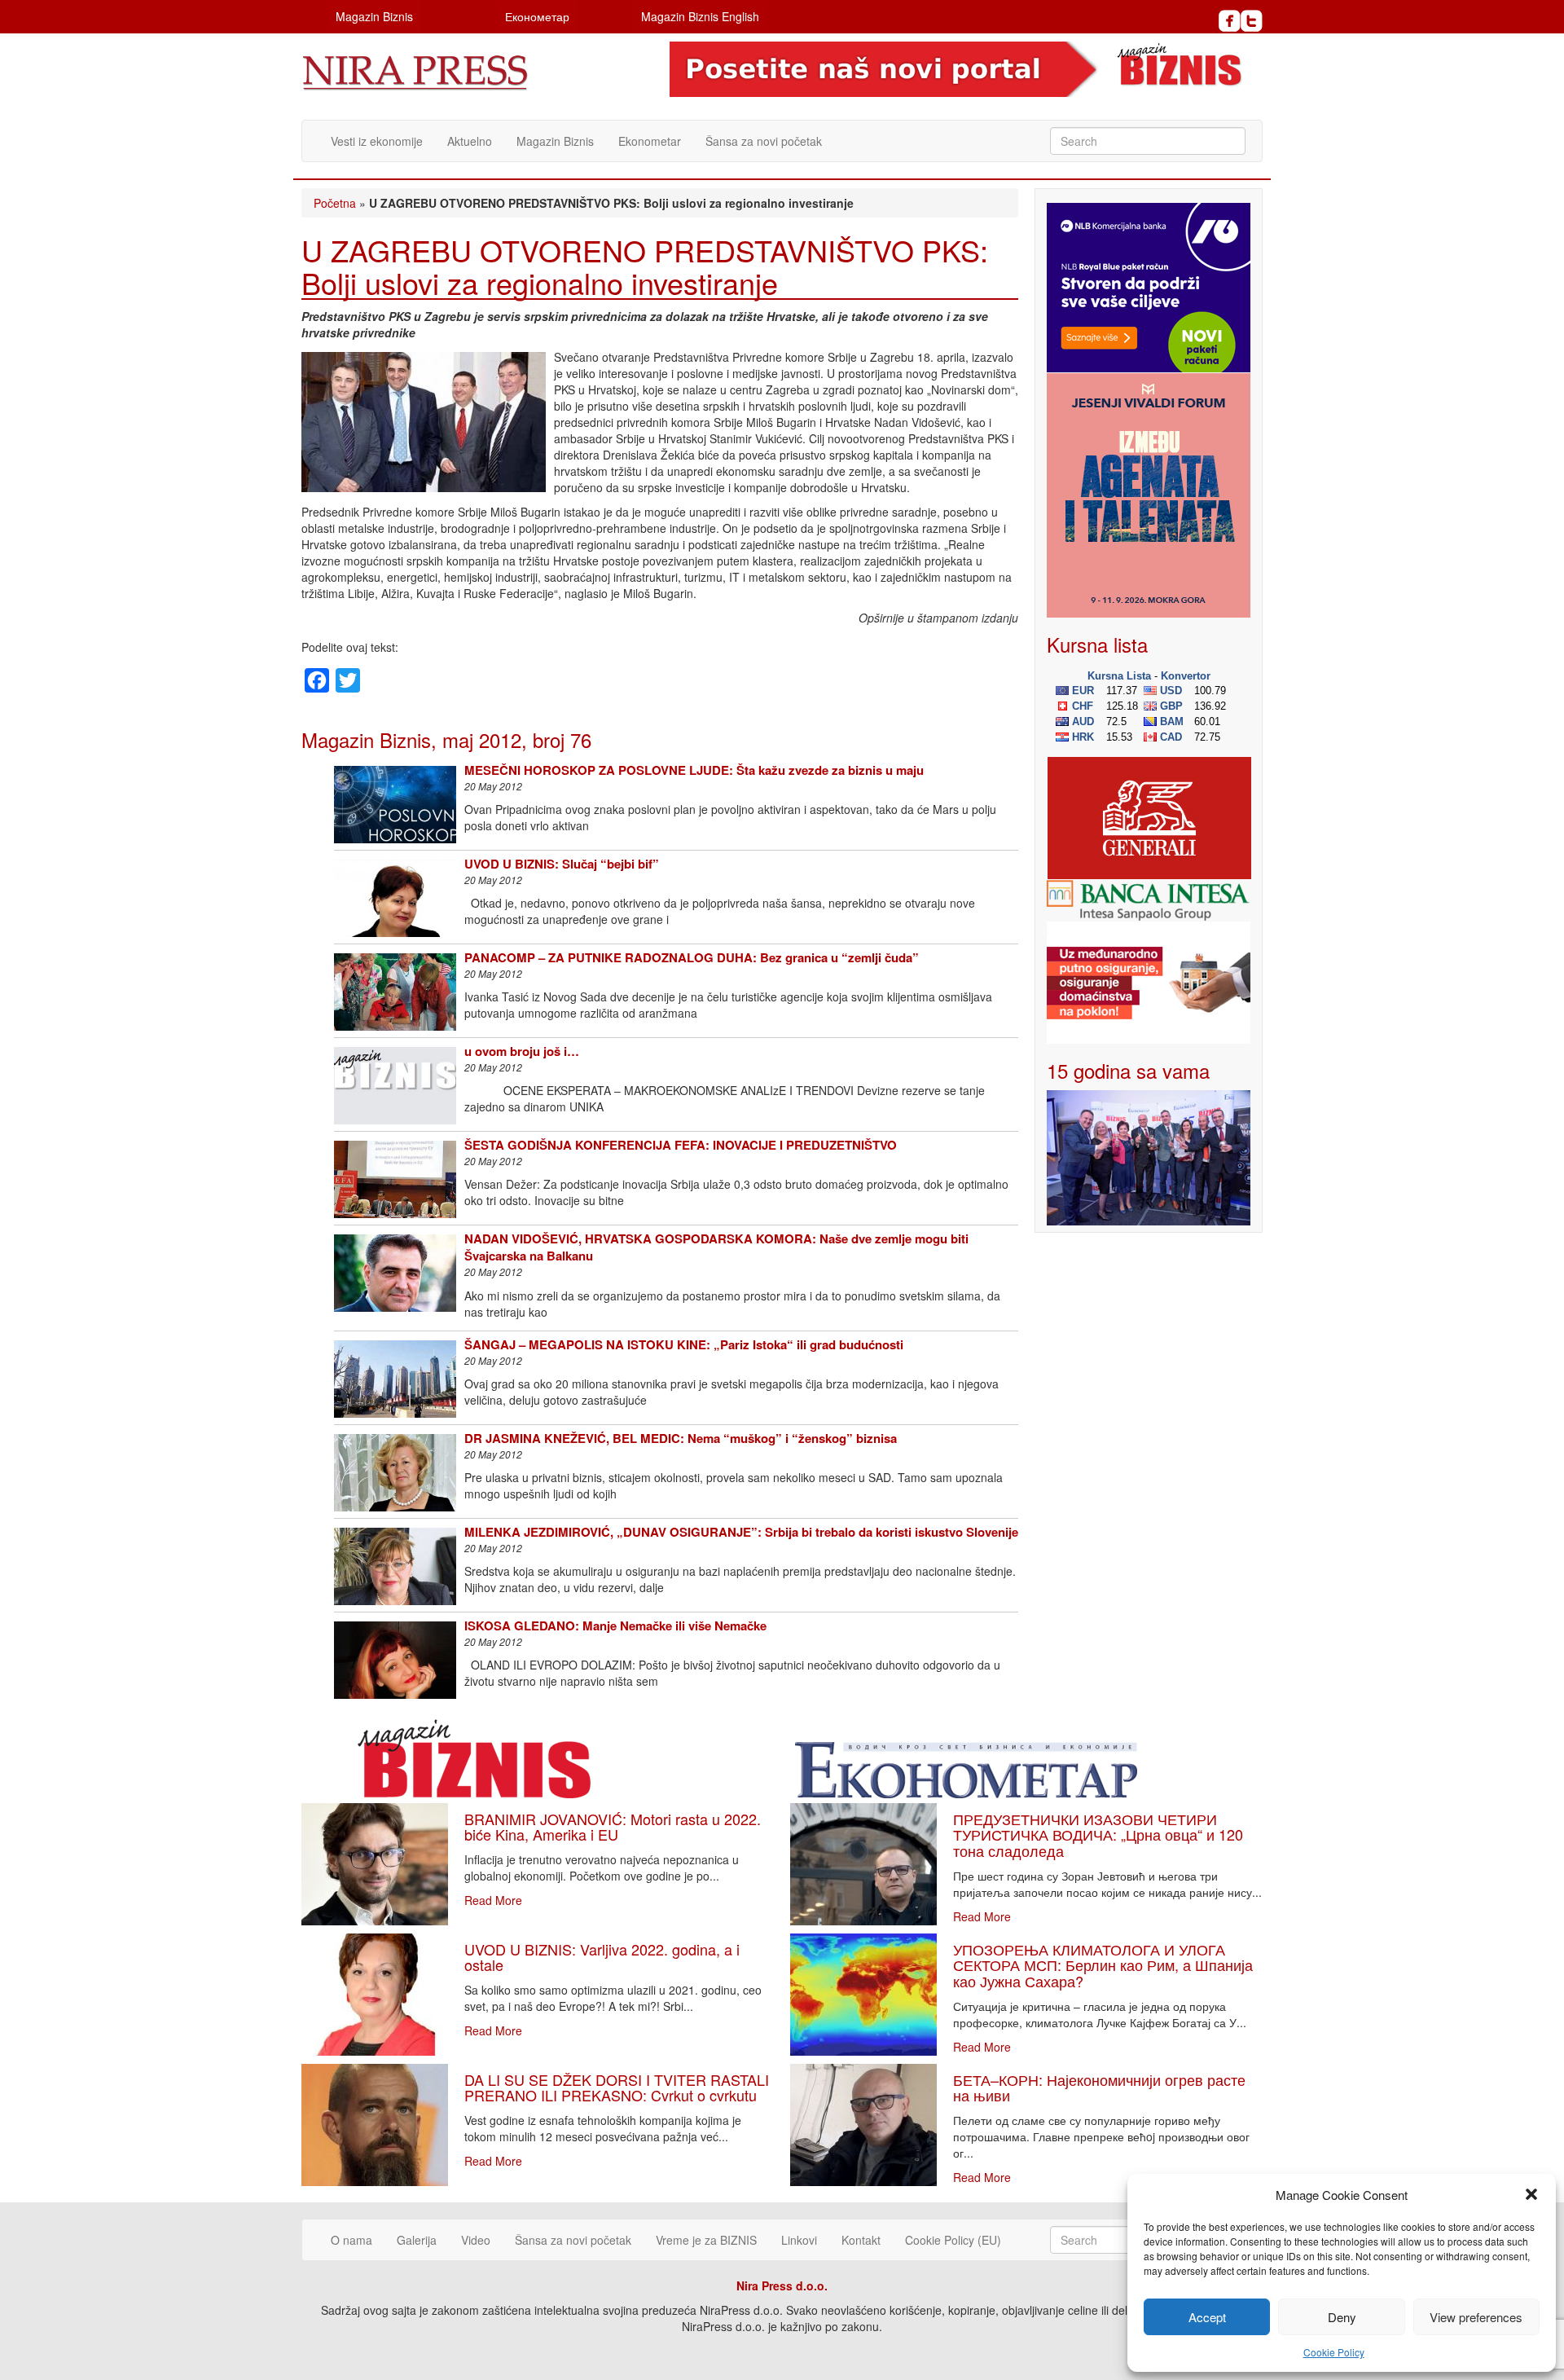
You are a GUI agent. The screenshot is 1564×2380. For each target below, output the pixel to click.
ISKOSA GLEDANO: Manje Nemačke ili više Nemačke (615, 1626)
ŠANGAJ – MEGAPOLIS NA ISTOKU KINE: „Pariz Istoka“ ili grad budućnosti (684, 1344)
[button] (1531, 2194)
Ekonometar (650, 141)
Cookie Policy (1334, 2352)
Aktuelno (470, 141)
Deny (1342, 2317)
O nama (351, 2240)
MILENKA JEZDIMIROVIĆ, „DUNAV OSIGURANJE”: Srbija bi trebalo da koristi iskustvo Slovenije (741, 1532)
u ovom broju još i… (522, 1051)
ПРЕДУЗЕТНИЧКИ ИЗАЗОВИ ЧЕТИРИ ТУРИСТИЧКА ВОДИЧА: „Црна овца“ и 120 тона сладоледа (1098, 1835)
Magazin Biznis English (700, 16)
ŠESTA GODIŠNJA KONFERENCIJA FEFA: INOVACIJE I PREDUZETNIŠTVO (681, 1145)
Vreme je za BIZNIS (706, 2240)
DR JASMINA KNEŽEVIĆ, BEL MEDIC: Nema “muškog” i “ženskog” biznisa (681, 1438)
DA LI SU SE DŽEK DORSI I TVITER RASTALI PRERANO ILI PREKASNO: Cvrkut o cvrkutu (617, 2087)
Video (476, 2240)
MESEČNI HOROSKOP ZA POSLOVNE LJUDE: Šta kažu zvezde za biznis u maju (694, 770)
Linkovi (799, 2240)
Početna (335, 203)
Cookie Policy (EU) (953, 2240)
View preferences (1476, 2317)
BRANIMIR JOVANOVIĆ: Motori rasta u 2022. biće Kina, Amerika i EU (613, 1827)
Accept (1207, 2317)
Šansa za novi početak (764, 141)
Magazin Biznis (374, 16)
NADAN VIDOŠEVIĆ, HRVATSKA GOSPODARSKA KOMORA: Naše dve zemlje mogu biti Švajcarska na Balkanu (716, 1247)
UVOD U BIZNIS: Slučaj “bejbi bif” (562, 864)
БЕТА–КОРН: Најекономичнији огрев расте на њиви (1099, 2087)
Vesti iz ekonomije (377, 141)
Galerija (417, 2240)
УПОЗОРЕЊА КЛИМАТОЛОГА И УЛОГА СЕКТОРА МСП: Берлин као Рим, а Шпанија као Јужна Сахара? (1103, 1965)
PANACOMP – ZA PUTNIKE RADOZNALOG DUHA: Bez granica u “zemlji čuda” (692, 957)
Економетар (537, 16)
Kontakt (861, 2240)
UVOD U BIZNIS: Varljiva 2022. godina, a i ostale (602, 1957)
